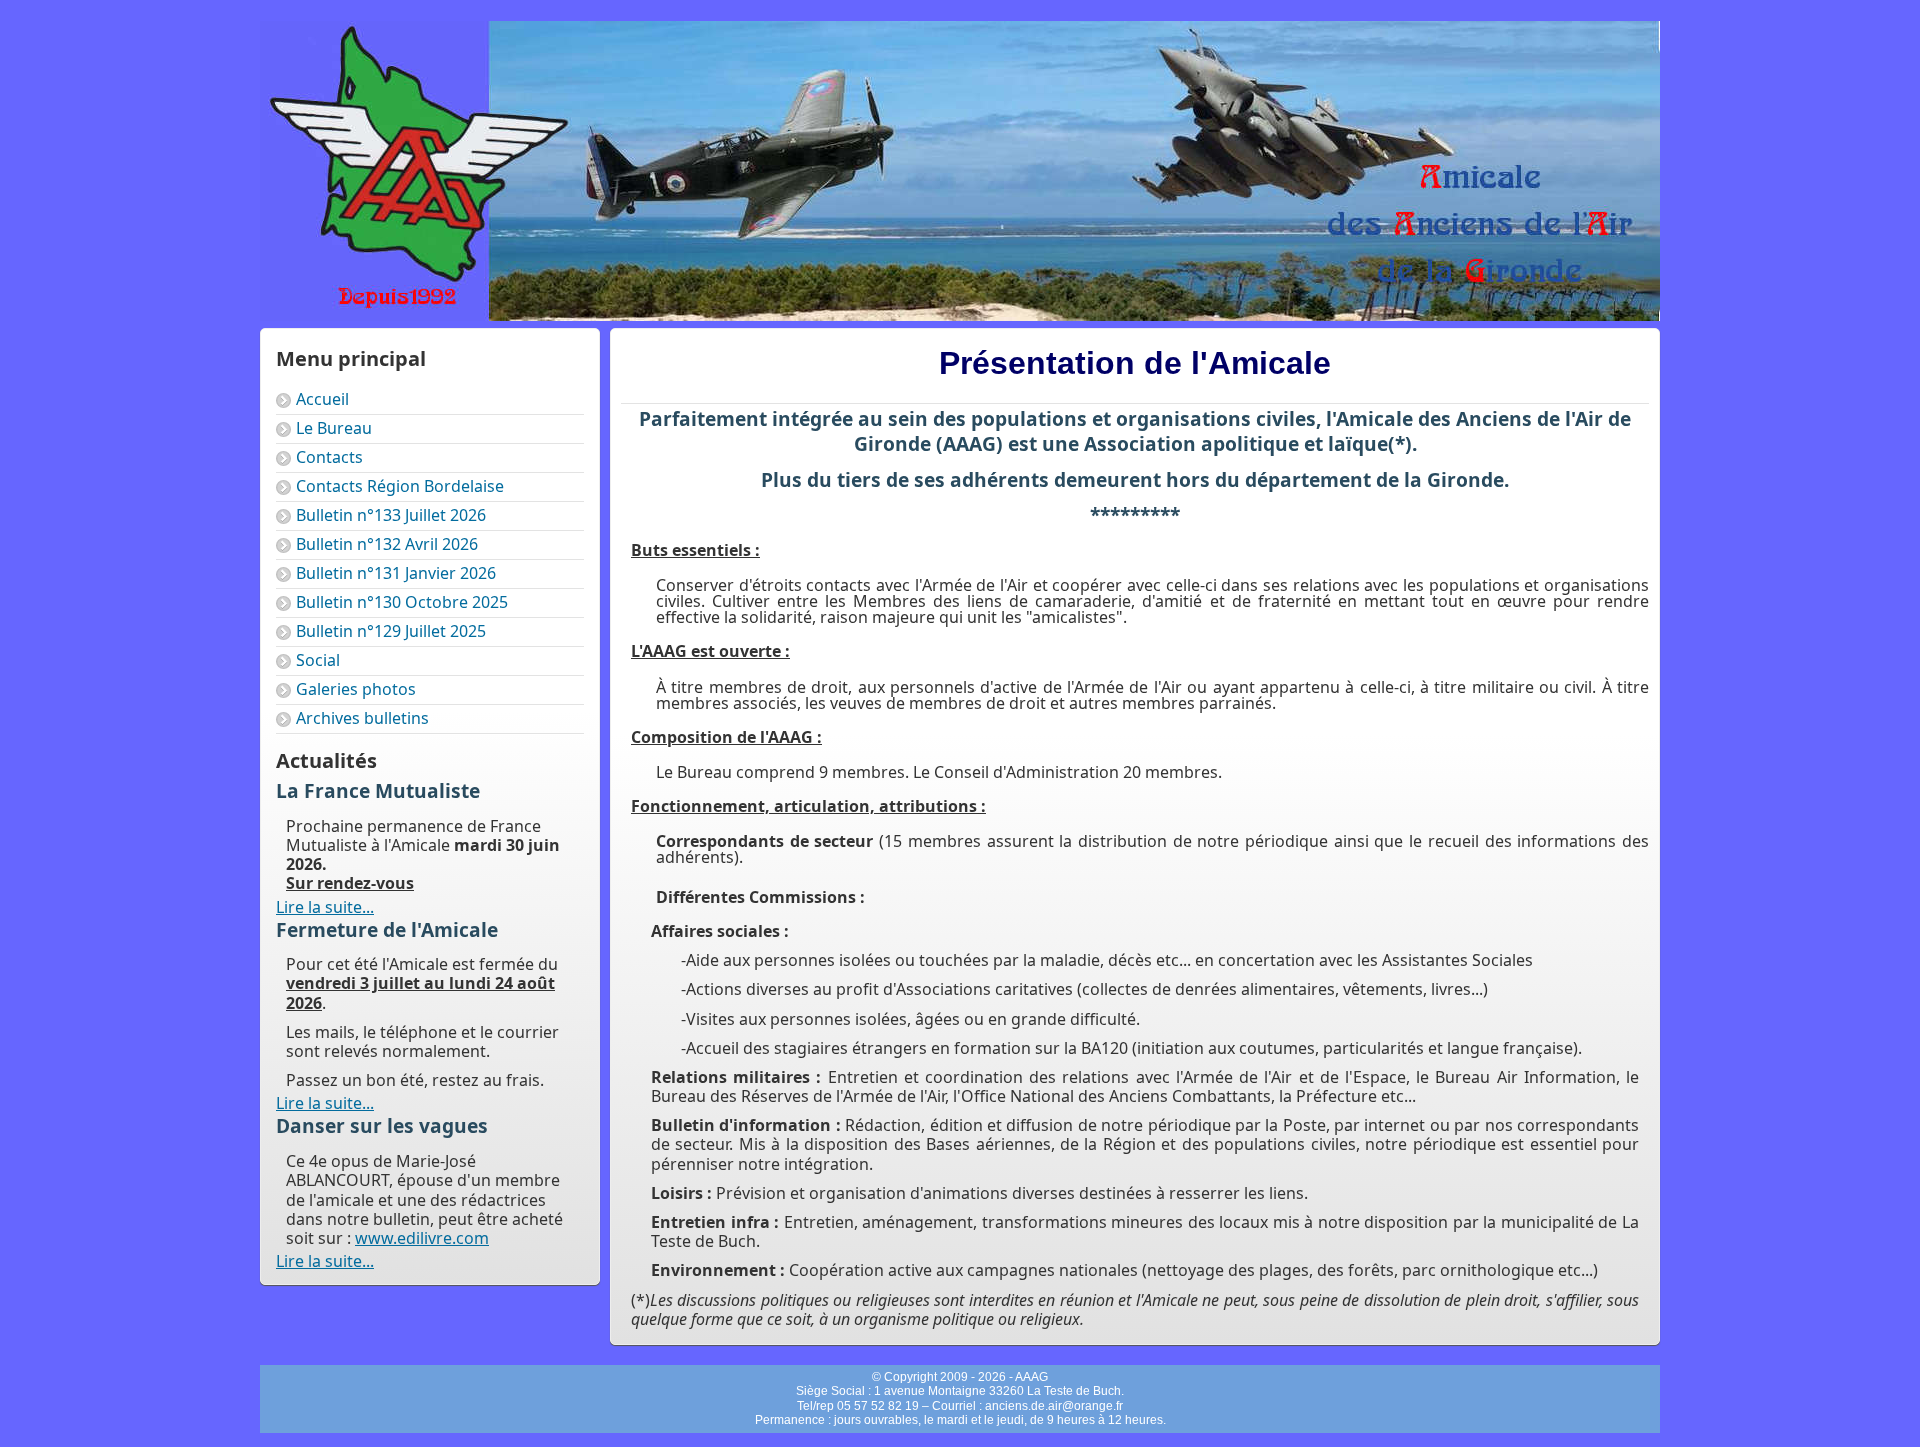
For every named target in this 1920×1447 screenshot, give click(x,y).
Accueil (322, 399)
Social (318, 660)
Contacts (329, 457)
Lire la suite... (325, 907)
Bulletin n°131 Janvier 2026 (396, 573)
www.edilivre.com (422, 1238)
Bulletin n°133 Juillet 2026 (391, 515)
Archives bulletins (362, 718)
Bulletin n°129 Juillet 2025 (391, 631)
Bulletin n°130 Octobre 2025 (402, 602)
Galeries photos (356, 689)
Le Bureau (334, 428)
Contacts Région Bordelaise (400, 486)
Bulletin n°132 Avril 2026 (387, 544)
